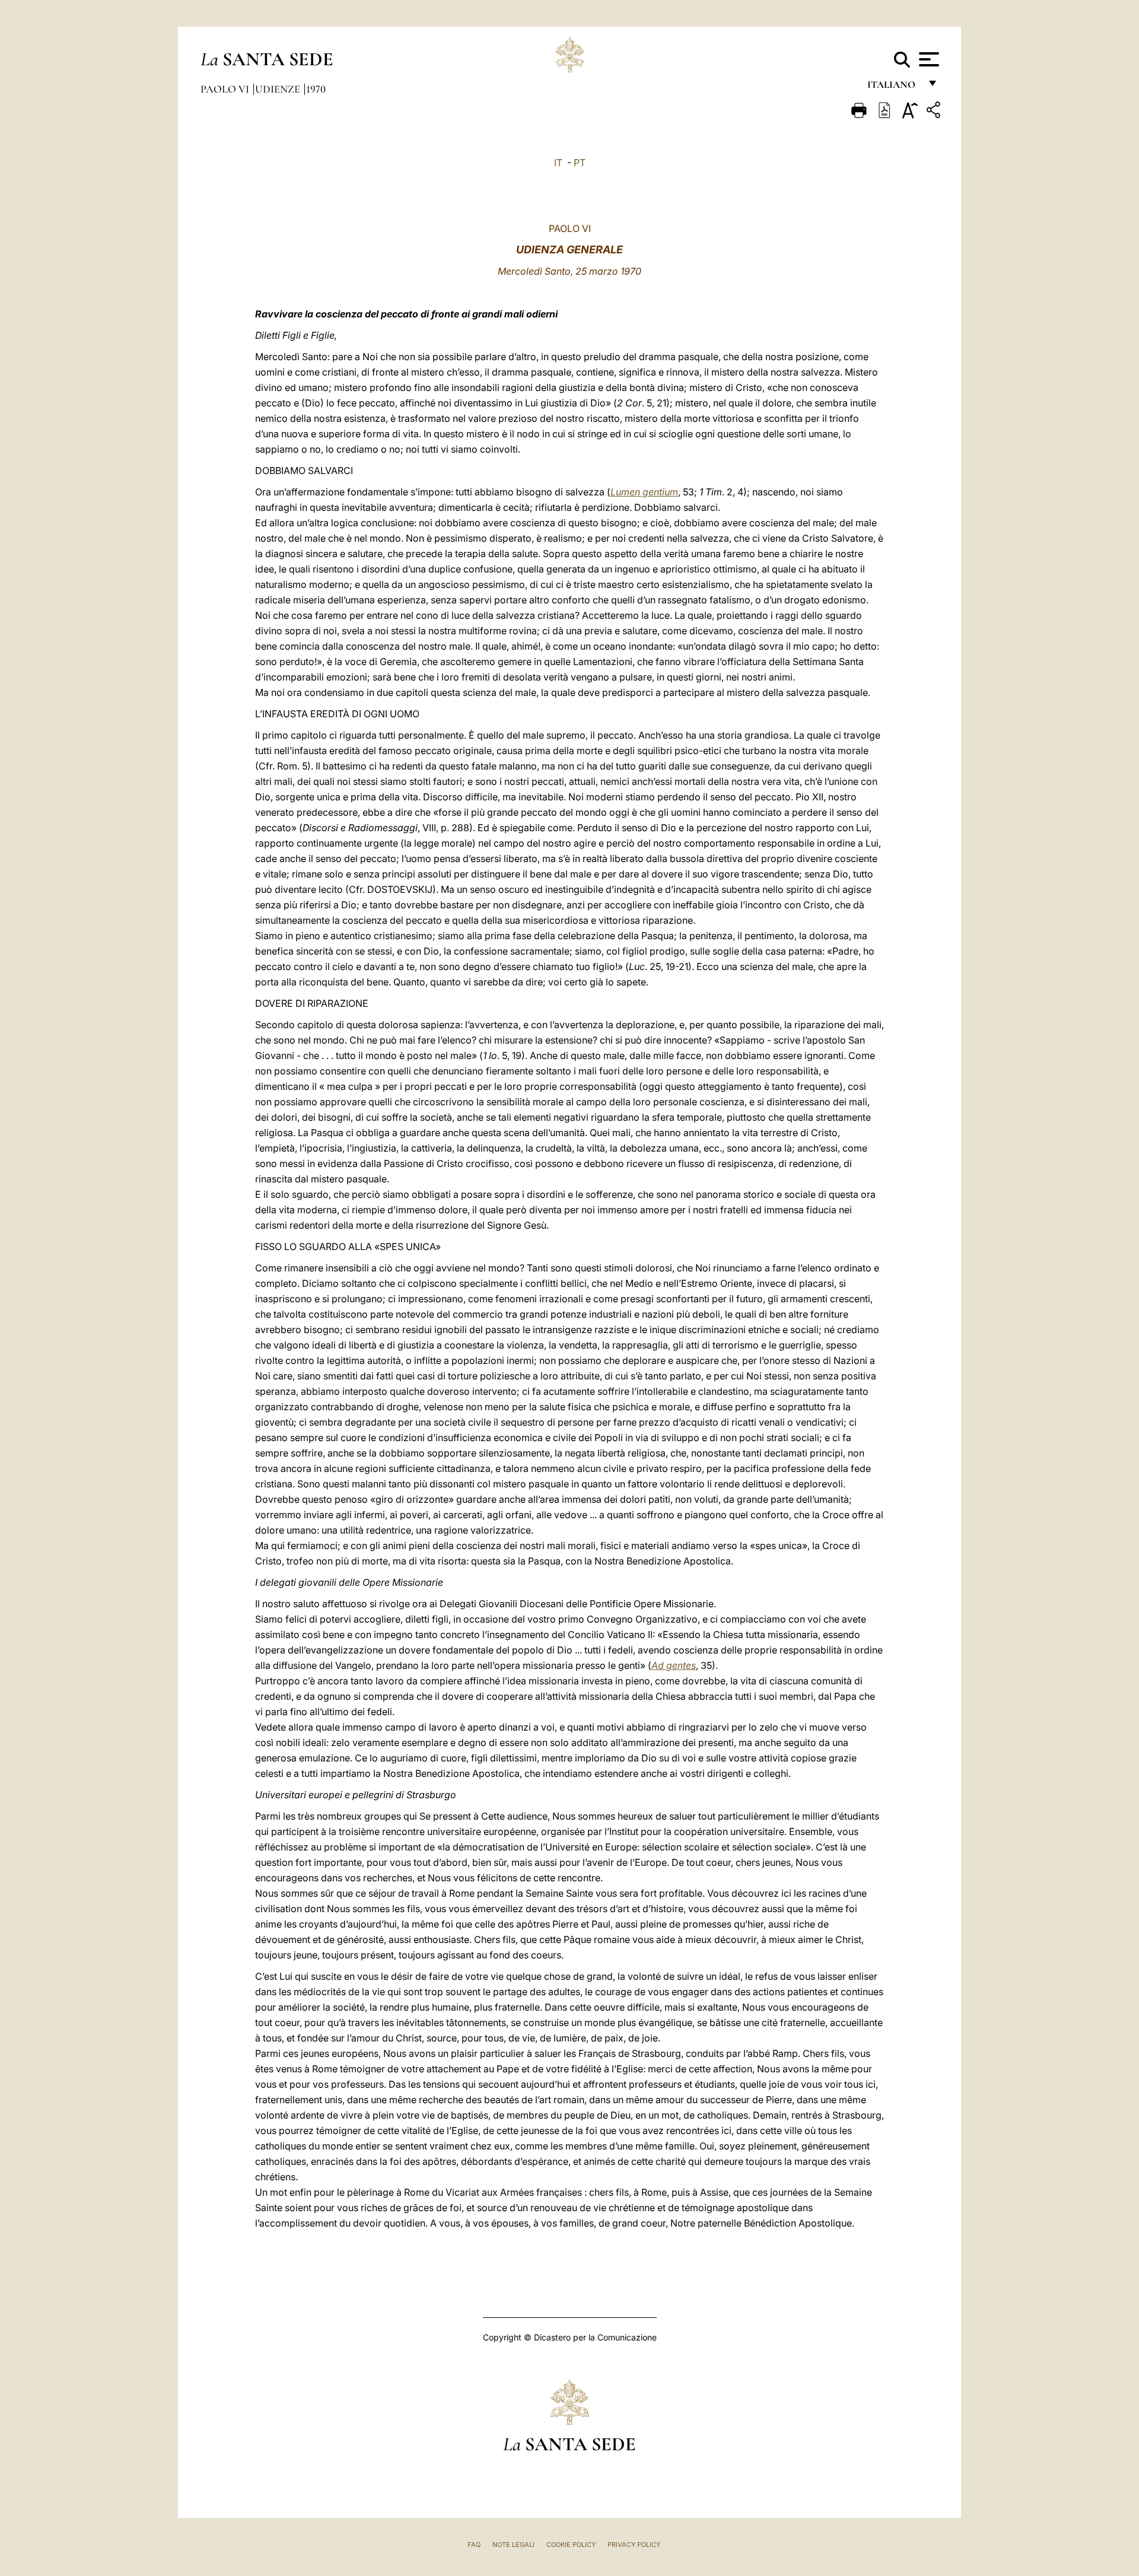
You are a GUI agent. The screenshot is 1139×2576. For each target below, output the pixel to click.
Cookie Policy (571, 2545)
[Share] (935, 112)
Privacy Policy (634, 2545)
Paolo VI (226, 89)
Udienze (279, 89)
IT (558, 163)
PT (580, 163)
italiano (894, 88)
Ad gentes (674, 1665)
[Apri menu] (928, 59)
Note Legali (513, 2545)
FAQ (474, 2545)
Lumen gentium (644, 492)
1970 (316, 89)
